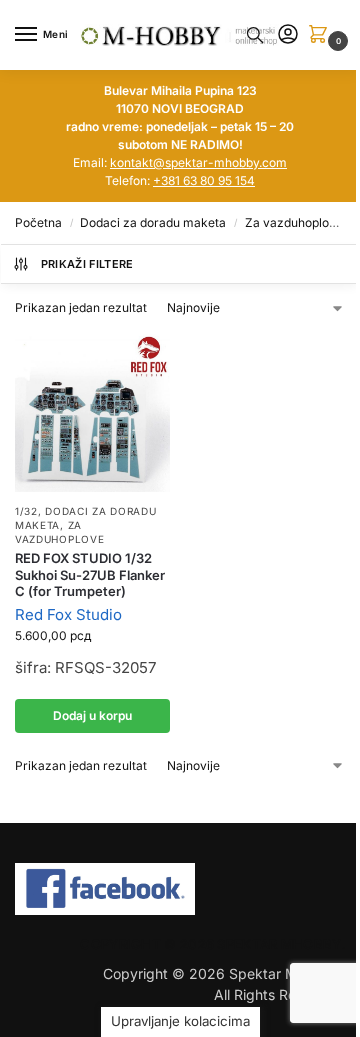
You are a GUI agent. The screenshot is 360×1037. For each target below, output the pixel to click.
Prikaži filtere (87, 264)
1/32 (26, 511)
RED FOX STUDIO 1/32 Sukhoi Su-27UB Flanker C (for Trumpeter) (90, 575)
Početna (38, 222)
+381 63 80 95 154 (204, 180)
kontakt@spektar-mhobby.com (198, 162)
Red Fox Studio (68, 614)
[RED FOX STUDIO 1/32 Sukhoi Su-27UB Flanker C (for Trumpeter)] (92, 412)
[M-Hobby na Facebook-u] (180, 889)
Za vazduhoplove (294, 222)
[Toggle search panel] (255, 35)
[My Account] (288, 35)
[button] (322, 35)
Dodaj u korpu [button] (92, 715)
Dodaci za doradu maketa (153, 222)
